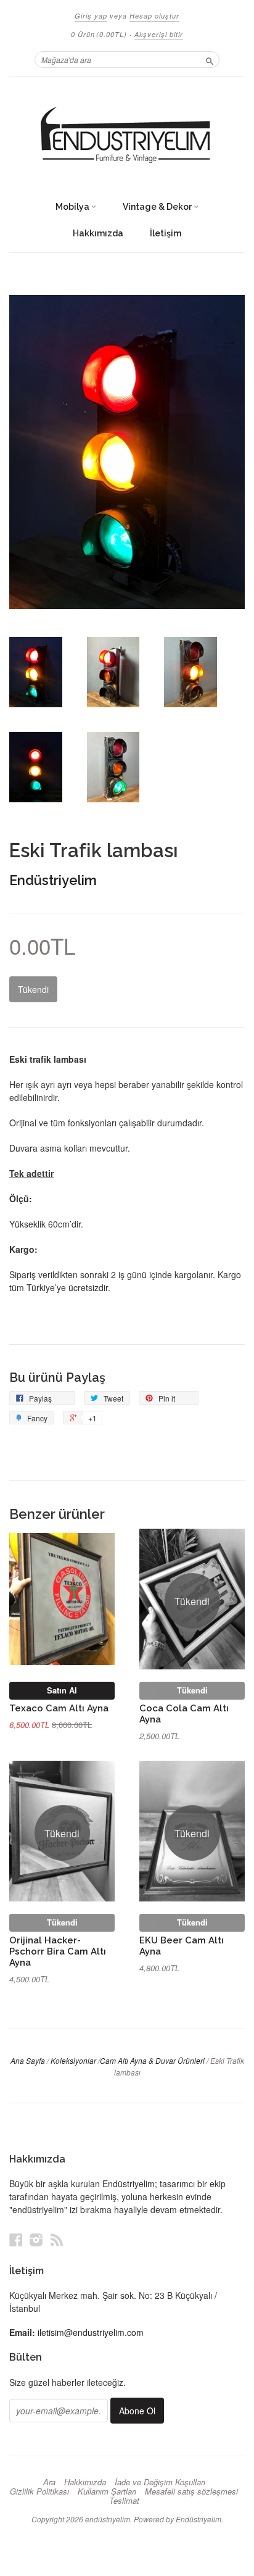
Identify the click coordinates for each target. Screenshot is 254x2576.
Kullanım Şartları (107, 2491)
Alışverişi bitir (159, 34)
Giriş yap (91, 16)
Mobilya (73, 207)
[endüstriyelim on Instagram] (36, 2239)
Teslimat (124, 2501)
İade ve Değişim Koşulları (160, 2482)
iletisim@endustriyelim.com (91, 2332)
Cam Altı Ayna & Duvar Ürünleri (152, 2060)
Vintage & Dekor (158, 207)
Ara (49, 2482)
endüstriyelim (108, 2519)
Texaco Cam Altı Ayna (59, 1708)
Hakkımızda (98, 233)
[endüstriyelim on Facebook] (16, 2239)
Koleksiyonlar (73, 2060)
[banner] (127, 136)
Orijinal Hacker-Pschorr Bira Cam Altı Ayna (58, 1951)
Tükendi (192, 1690)
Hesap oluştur (154, 16)
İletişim (166, 233)
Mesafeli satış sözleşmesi (191, 2491)
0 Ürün (99, 34)
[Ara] (210, 59)
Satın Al (62, 1690)
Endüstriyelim (53, 880)
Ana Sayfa (28, 2060)
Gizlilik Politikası (39, 2491)
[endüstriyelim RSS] (57, 2239)
